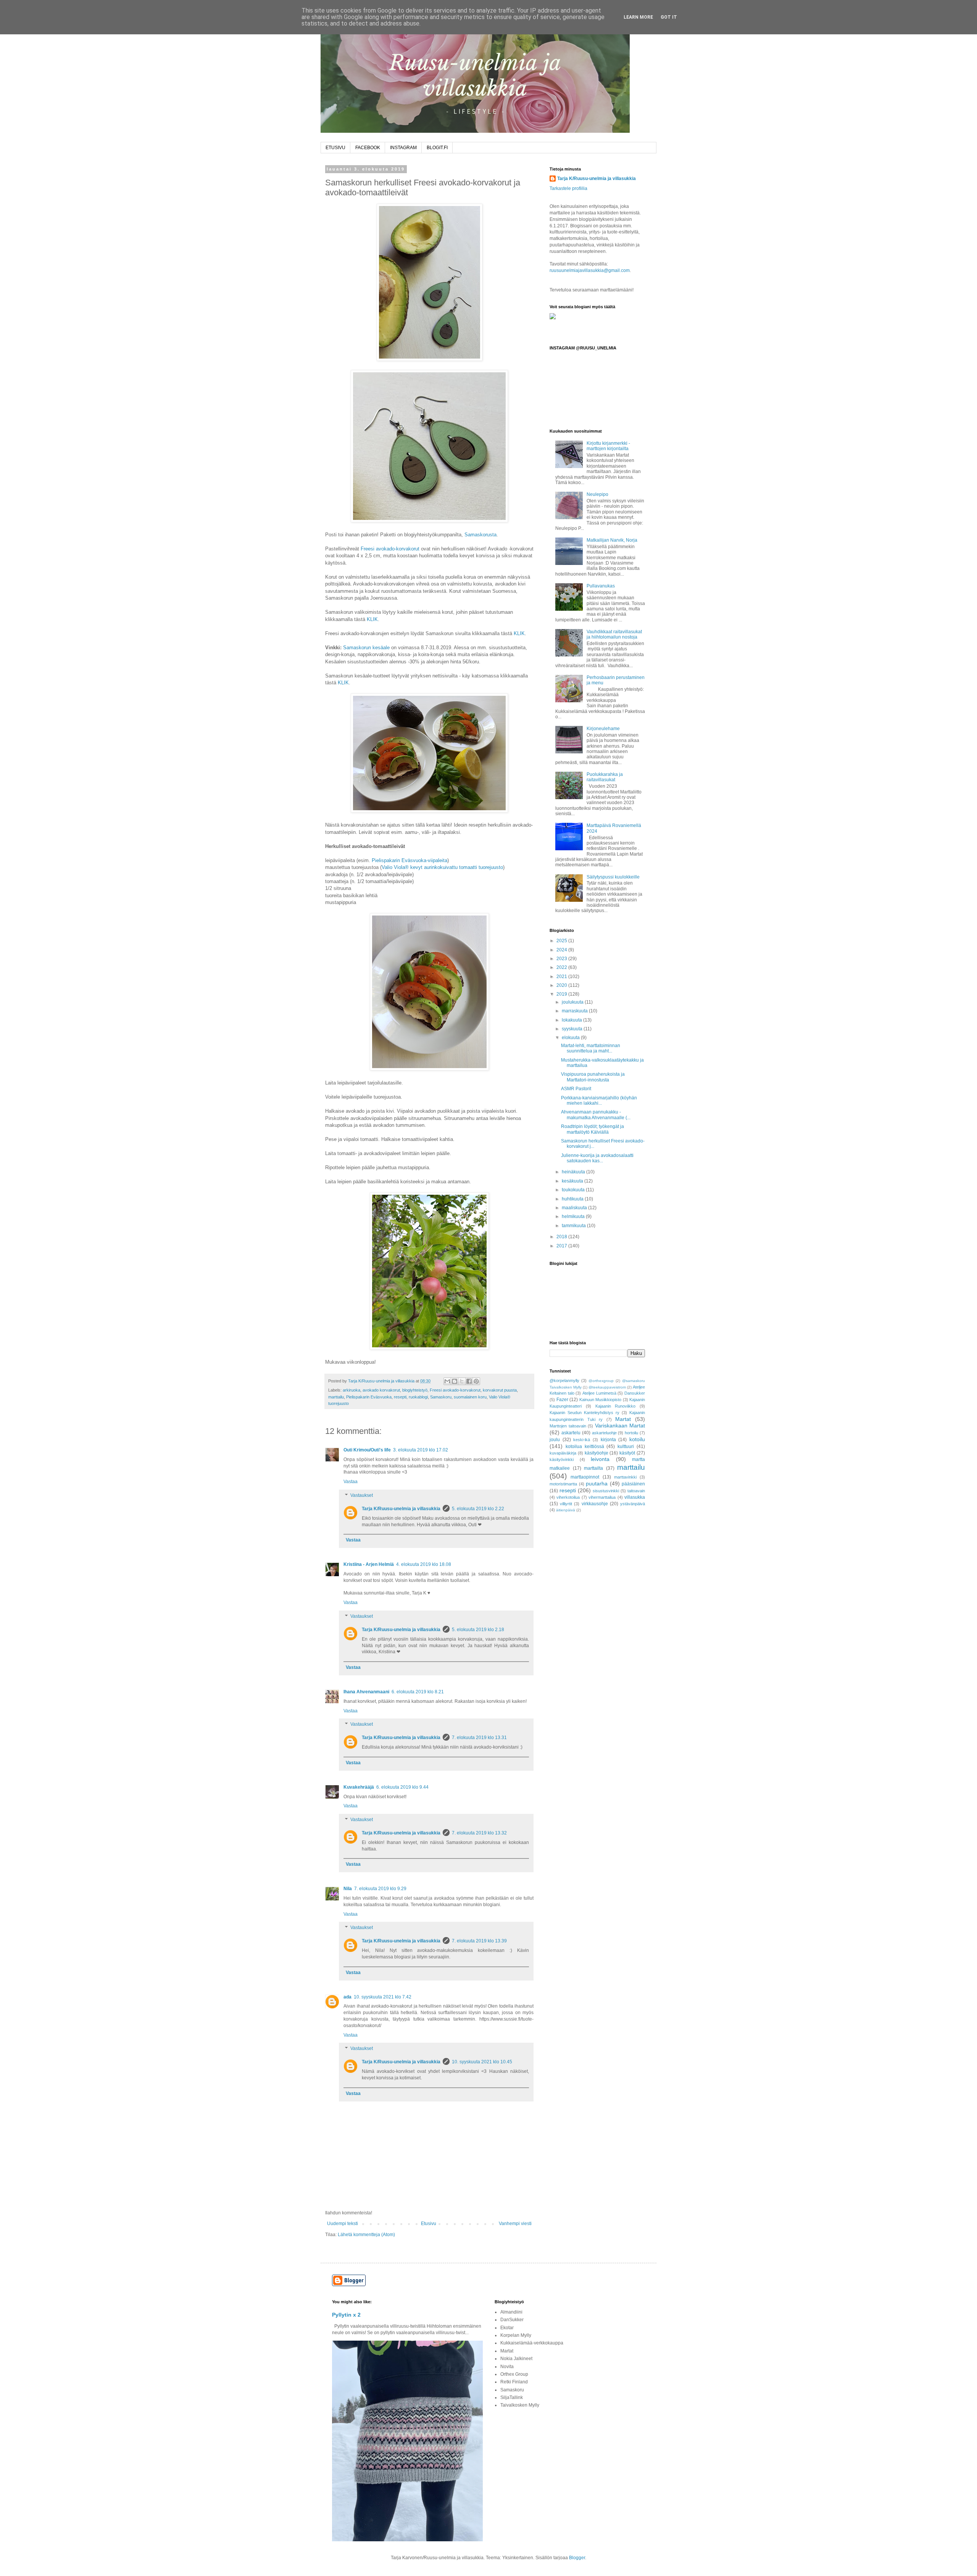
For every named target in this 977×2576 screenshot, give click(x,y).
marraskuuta (575, 1011)
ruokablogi (418, 1397)
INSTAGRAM (403, 148)
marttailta (593, 1468)
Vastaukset (362, 1495)
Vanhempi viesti (515, 2224)
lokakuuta (572, 1020)
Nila (348, 1889)
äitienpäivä (566, 1510)
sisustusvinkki (606, 1491)
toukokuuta (574, 1190)
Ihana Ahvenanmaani (366, 1692)
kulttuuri (626, 1446)
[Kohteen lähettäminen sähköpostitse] (447, 1381)
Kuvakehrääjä (359, 1787)
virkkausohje (595, 1504)
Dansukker (635, 1393)
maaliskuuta (575, 1208)
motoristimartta (563, 1484)
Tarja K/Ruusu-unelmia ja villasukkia (401, 1509)
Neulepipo (597, 494)
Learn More (638, 17)
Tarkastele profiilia (568, 188)
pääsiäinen (633, 1484)
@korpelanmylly (564, 1381)
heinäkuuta (574, 1172)
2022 (562, 967)
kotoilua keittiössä (585, 1446)
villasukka (635, 1497)
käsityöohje (597, 1453)
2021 (562, 977)
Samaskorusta (480, 535)
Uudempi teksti (343, 2224)
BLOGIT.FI (437, 148)
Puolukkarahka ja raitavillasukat (605, 777)
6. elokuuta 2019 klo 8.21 (418, 1692)
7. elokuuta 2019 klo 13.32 (479, 1833)
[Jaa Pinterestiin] (476, 1381)
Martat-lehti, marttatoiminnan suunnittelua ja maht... (591, 1048)
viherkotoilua (568, 1497)
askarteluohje (604, 1433)
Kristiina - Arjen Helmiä (369, 1564)
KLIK (372, 619)
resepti (400, 1397)
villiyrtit (566, 1504)
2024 (562, 950)
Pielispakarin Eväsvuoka (369, 1397)
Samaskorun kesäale (366, 648)
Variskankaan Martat (620, 1426)
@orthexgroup (601, 1381)
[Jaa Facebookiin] (469, 1381)
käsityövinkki (562, 1459)
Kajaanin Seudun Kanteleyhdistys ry (584, 1413)
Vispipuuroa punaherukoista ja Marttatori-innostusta (593, 1077)
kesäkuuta (573, 1181)
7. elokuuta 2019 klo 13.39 (479, 1941)
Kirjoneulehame (603, 729)
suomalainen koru (470, 1397)
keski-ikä (582, 1440)
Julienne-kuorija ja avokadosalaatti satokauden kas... (597, 1158)
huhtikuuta (573, 1199)
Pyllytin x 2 (346, 2315)
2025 (562, 941)
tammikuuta (574, 1226)
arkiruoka (351, 1390)
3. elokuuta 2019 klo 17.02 (421, 1450)
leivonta (600, 1459)
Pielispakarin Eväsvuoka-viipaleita (410, 860)
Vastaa (351, 1482)
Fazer (562, 1400)
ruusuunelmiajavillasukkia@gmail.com (590, 270)
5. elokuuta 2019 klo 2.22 (478, 1509)
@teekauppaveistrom (607, 1387)
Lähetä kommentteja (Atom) (366, 2235)
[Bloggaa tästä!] (455, 1381)
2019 (562, 994)
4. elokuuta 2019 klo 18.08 (424, 1564)
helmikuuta (574, 1216)
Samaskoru (441, 1397)
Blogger (577, 2558)
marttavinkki (625, 1477)
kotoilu (637, 1439)
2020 (562, 985)
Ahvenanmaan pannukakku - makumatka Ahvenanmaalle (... (596, 1115)
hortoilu (631, 1433)
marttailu (336, 1397)
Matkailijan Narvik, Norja (612, 540)
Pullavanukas (601, 586)
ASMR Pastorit (576, 1089)
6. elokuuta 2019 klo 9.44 (402, 1787)
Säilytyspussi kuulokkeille (613, 877)
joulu (555, 1440)
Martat (623, 1419)
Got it (669, 17)
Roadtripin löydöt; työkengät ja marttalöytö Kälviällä (592, 1129)
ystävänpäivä (633, 1504)
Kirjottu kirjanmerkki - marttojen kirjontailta (608, 446)
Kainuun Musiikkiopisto (601, 1400)
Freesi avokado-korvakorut (390, 549)
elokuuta (571, 1038)
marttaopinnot (585, 1477)
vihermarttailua (602, 1497)
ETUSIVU (335, 148)
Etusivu (429, 2224)
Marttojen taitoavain (568, 1426)
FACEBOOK (368, 148)
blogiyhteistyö (415, 1390)
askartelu (571, 1433)
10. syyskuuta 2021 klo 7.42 (383, 1997)
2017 (562, 1246)
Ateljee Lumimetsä (599, 1393)
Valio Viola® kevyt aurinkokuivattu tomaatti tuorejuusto (442, 867)
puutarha (597, 1483)
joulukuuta (573, 1002)
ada (347, 1997)
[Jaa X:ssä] (462, 1381)
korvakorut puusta (500, 1390)
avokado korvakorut (381, 1390)
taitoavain (636, 1491)
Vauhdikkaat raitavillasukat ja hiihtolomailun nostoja (614, 634)
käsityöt (627, 1453)
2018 (562, 1237)
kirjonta (608, 1440)
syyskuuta (573, 1029)
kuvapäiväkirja (563, 1453)
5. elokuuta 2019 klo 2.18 (478, 1630)
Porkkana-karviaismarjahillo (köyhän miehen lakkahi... (599, 1101)
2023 (562, 959)
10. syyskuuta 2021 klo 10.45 (482, 2062)
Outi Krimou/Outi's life (367, 1450)
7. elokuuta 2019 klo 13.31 (479, 1738)
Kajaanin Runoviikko (616, 1406)
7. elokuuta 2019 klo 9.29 (380, 1889)
